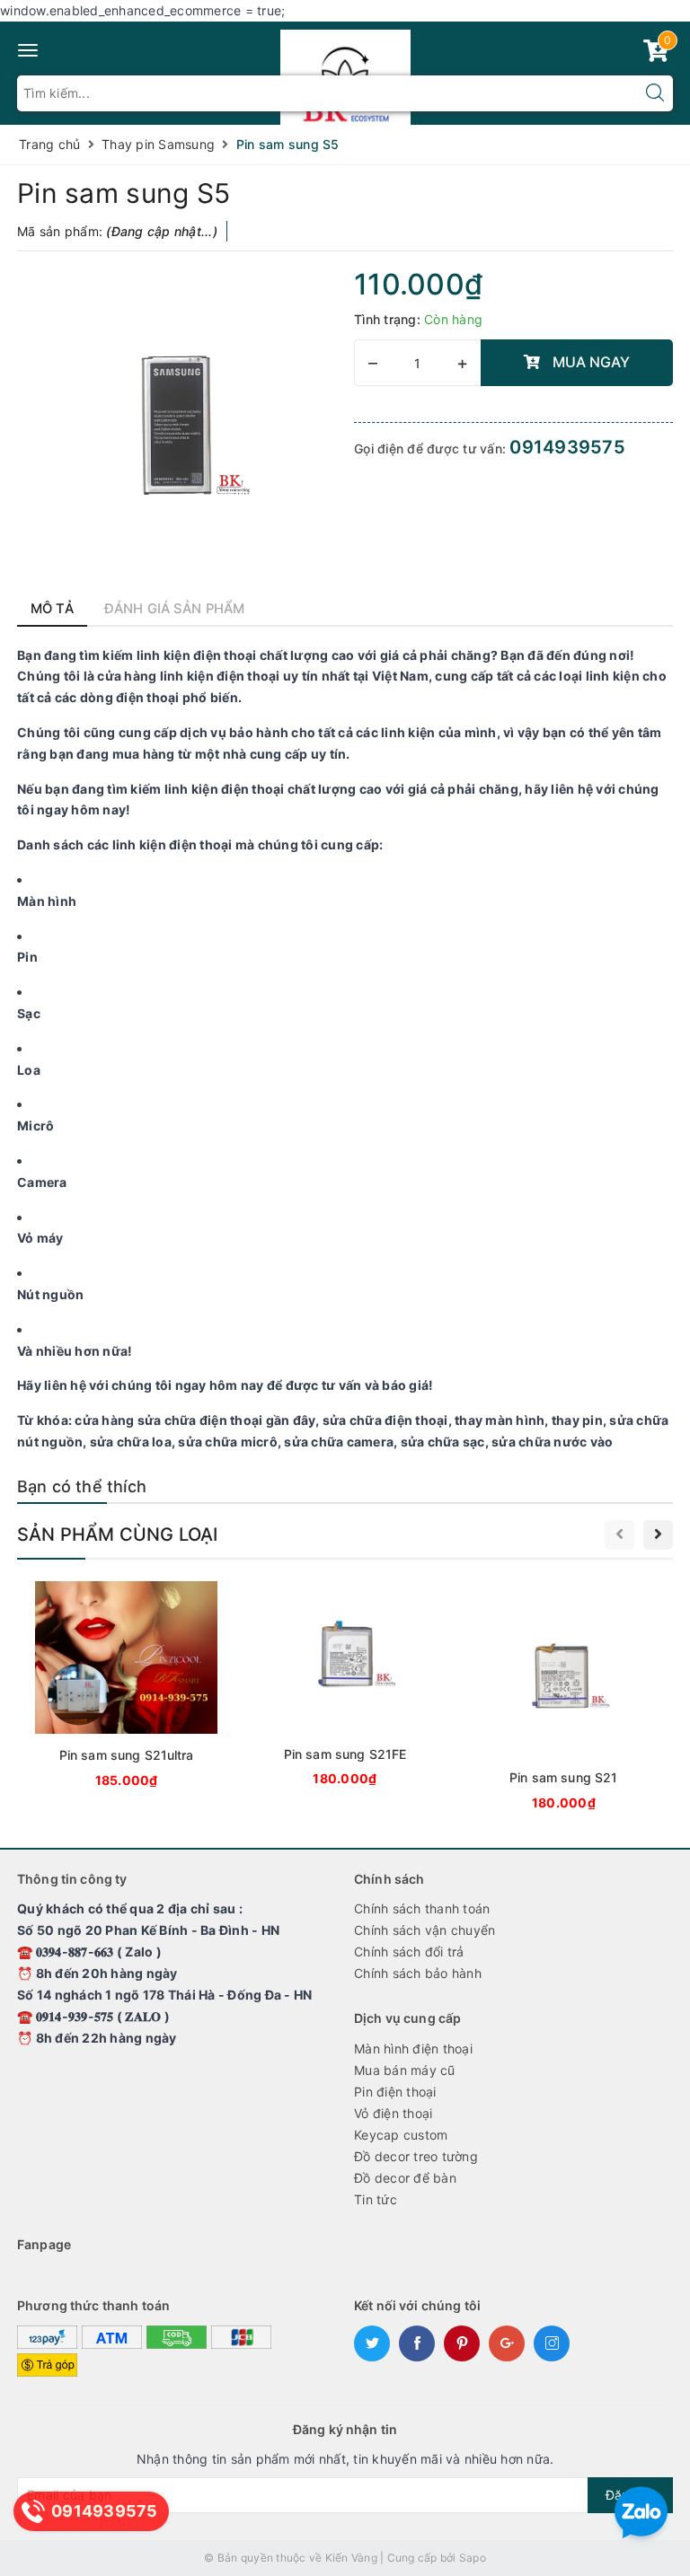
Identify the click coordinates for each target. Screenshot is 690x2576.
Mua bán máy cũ (405, 2070)
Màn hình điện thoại (413, 2048)
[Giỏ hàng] (656, 54)
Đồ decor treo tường (416, 2156)
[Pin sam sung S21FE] (345, 1687)
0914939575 (567, 447)
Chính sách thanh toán (422, 1908)
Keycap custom (401, 2135)
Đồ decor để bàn (405, 2178)
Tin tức (376, 2199)
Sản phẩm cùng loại (118, 1534)
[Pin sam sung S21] (564, 1699)
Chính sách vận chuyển (425, 1930)
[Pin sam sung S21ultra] (126, 1688)
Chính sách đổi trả (409, 1952)
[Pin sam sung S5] (177, 426)
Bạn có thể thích (82, 1486)
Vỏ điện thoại (393, 2113)
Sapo (473, 2558)
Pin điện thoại (395, 2092)
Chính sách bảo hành (418, 1973)
